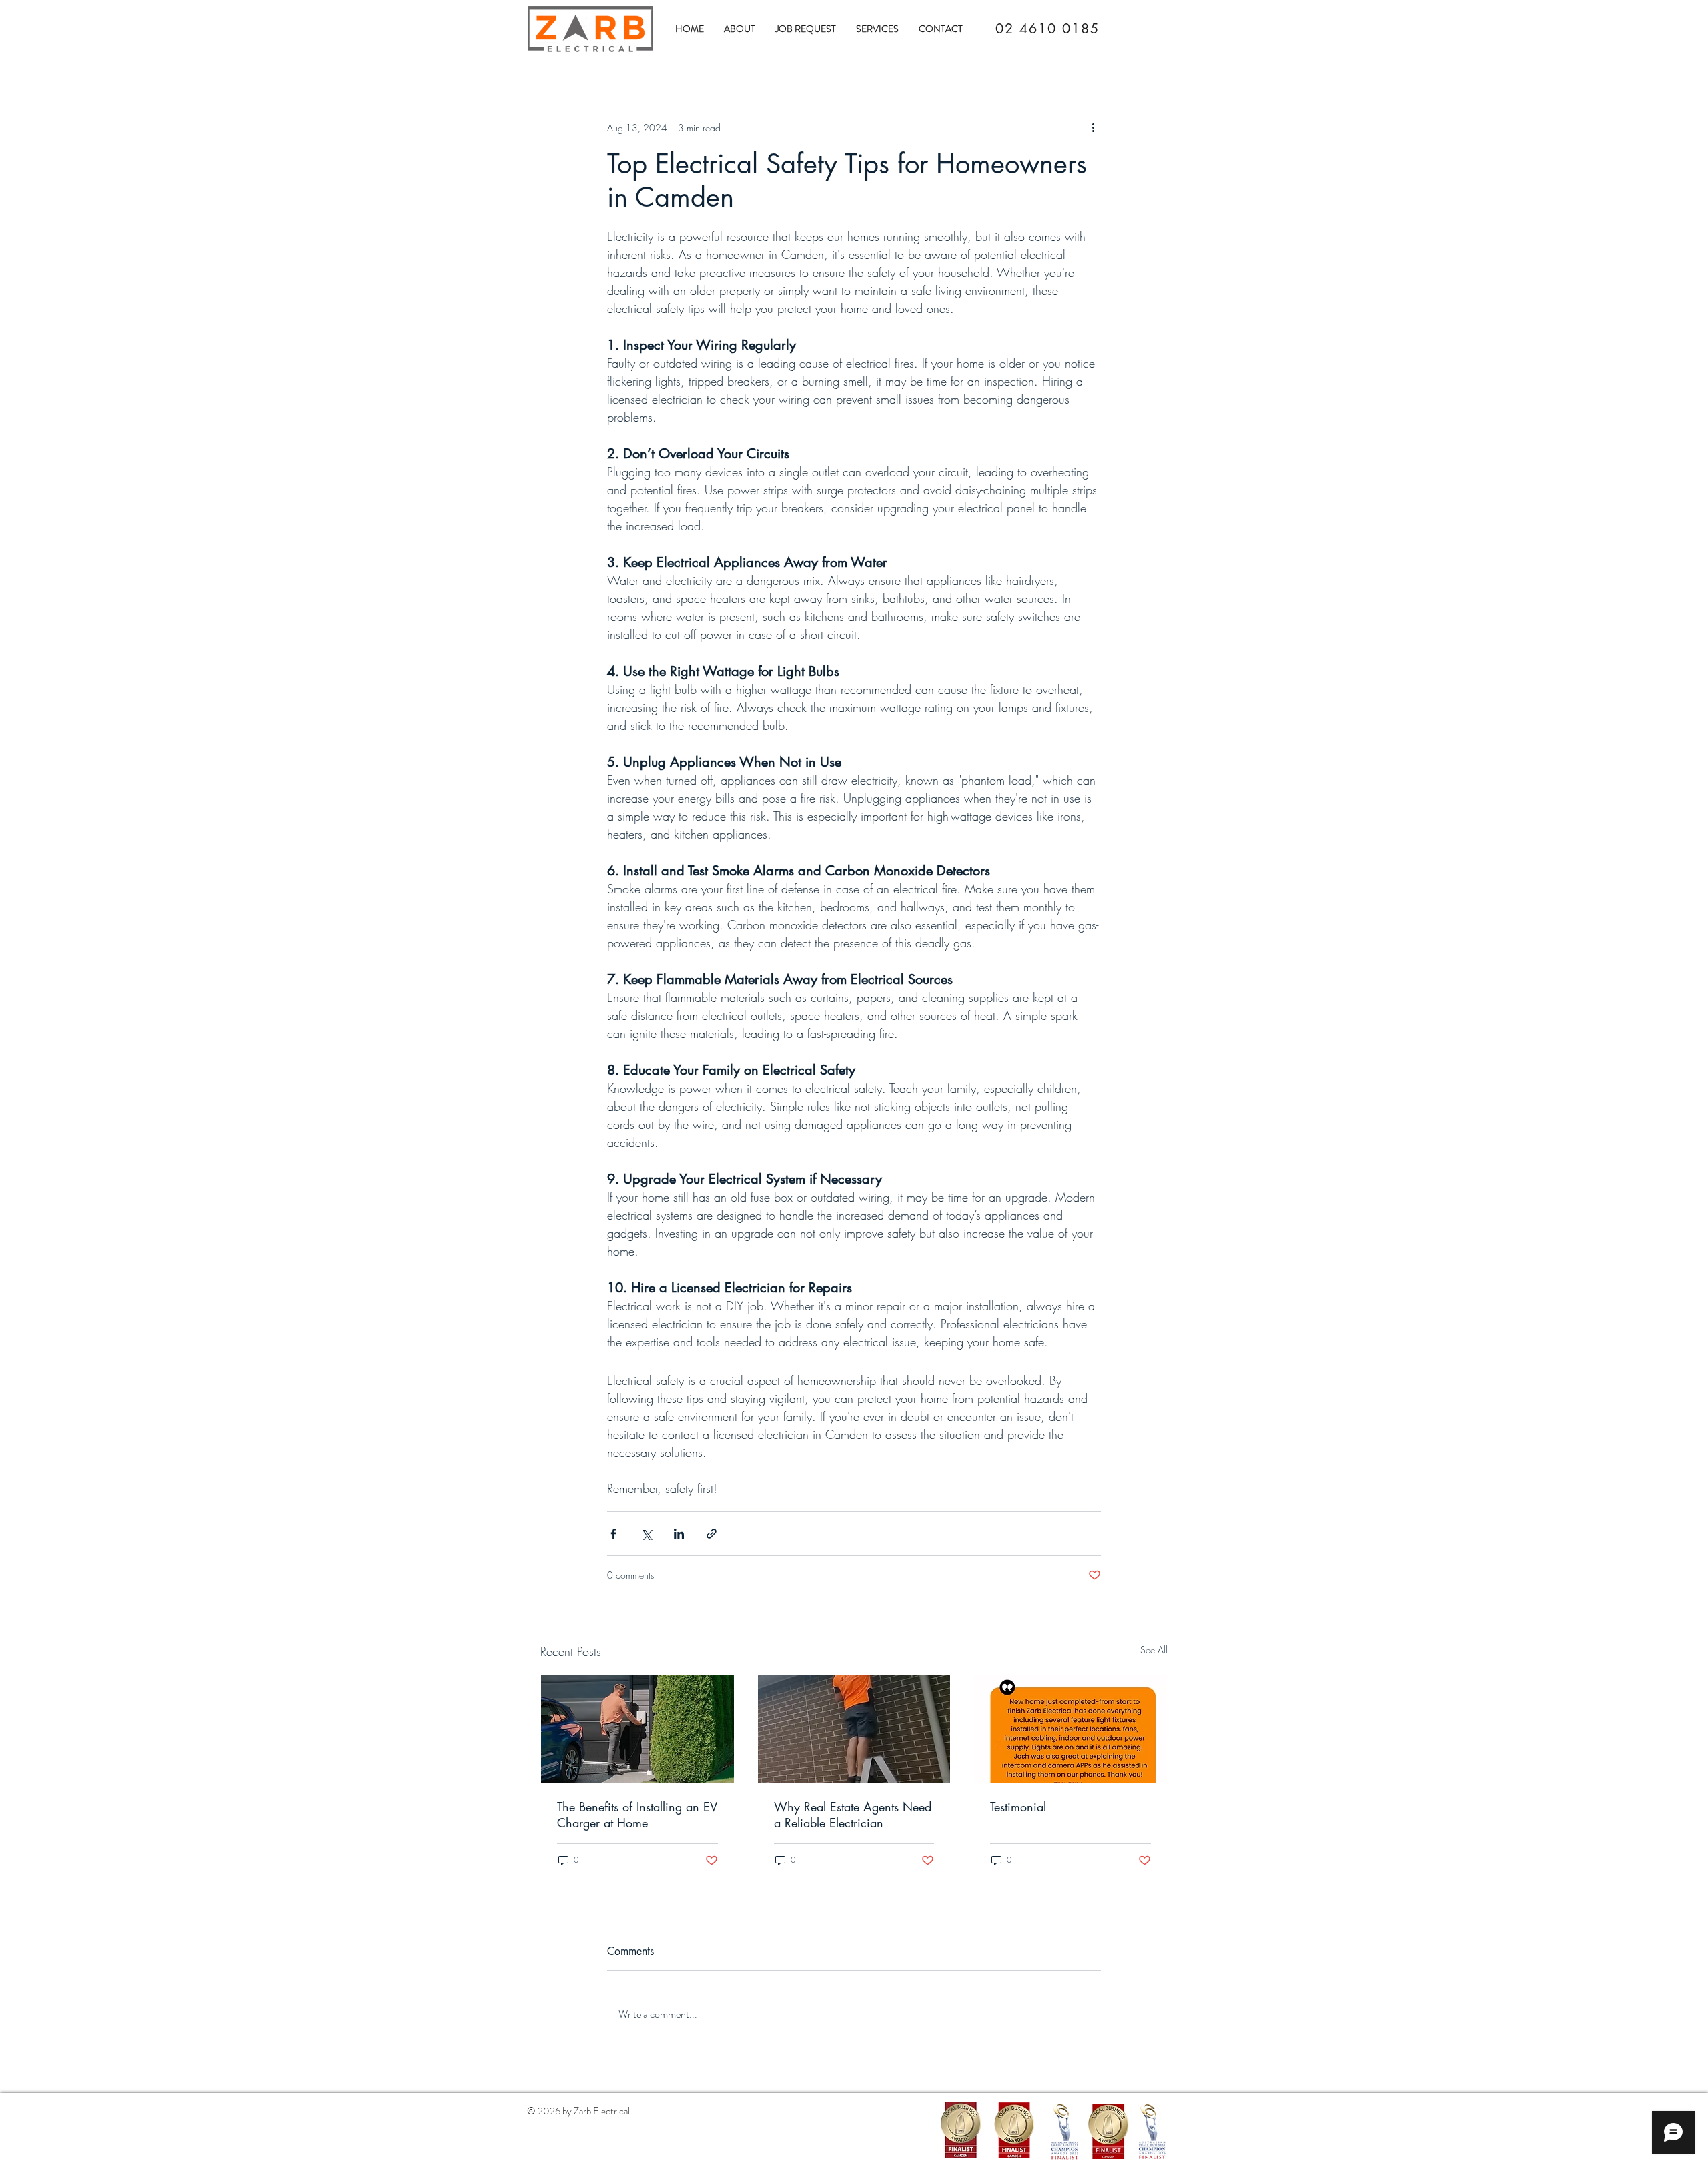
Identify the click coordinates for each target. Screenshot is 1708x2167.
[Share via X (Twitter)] (646, 1534)
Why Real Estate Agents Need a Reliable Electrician (853, 1815)
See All (1154, 1650)
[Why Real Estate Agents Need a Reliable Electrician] (854, 1729)
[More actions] (1093, 127)
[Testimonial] (1071, 1729)
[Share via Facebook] (613, 1534)
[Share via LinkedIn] (679, 1534)
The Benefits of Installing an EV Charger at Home (637, 1815)
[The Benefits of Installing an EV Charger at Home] (637, 1729)
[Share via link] (712, 1534)
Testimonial (1018, 1807)
